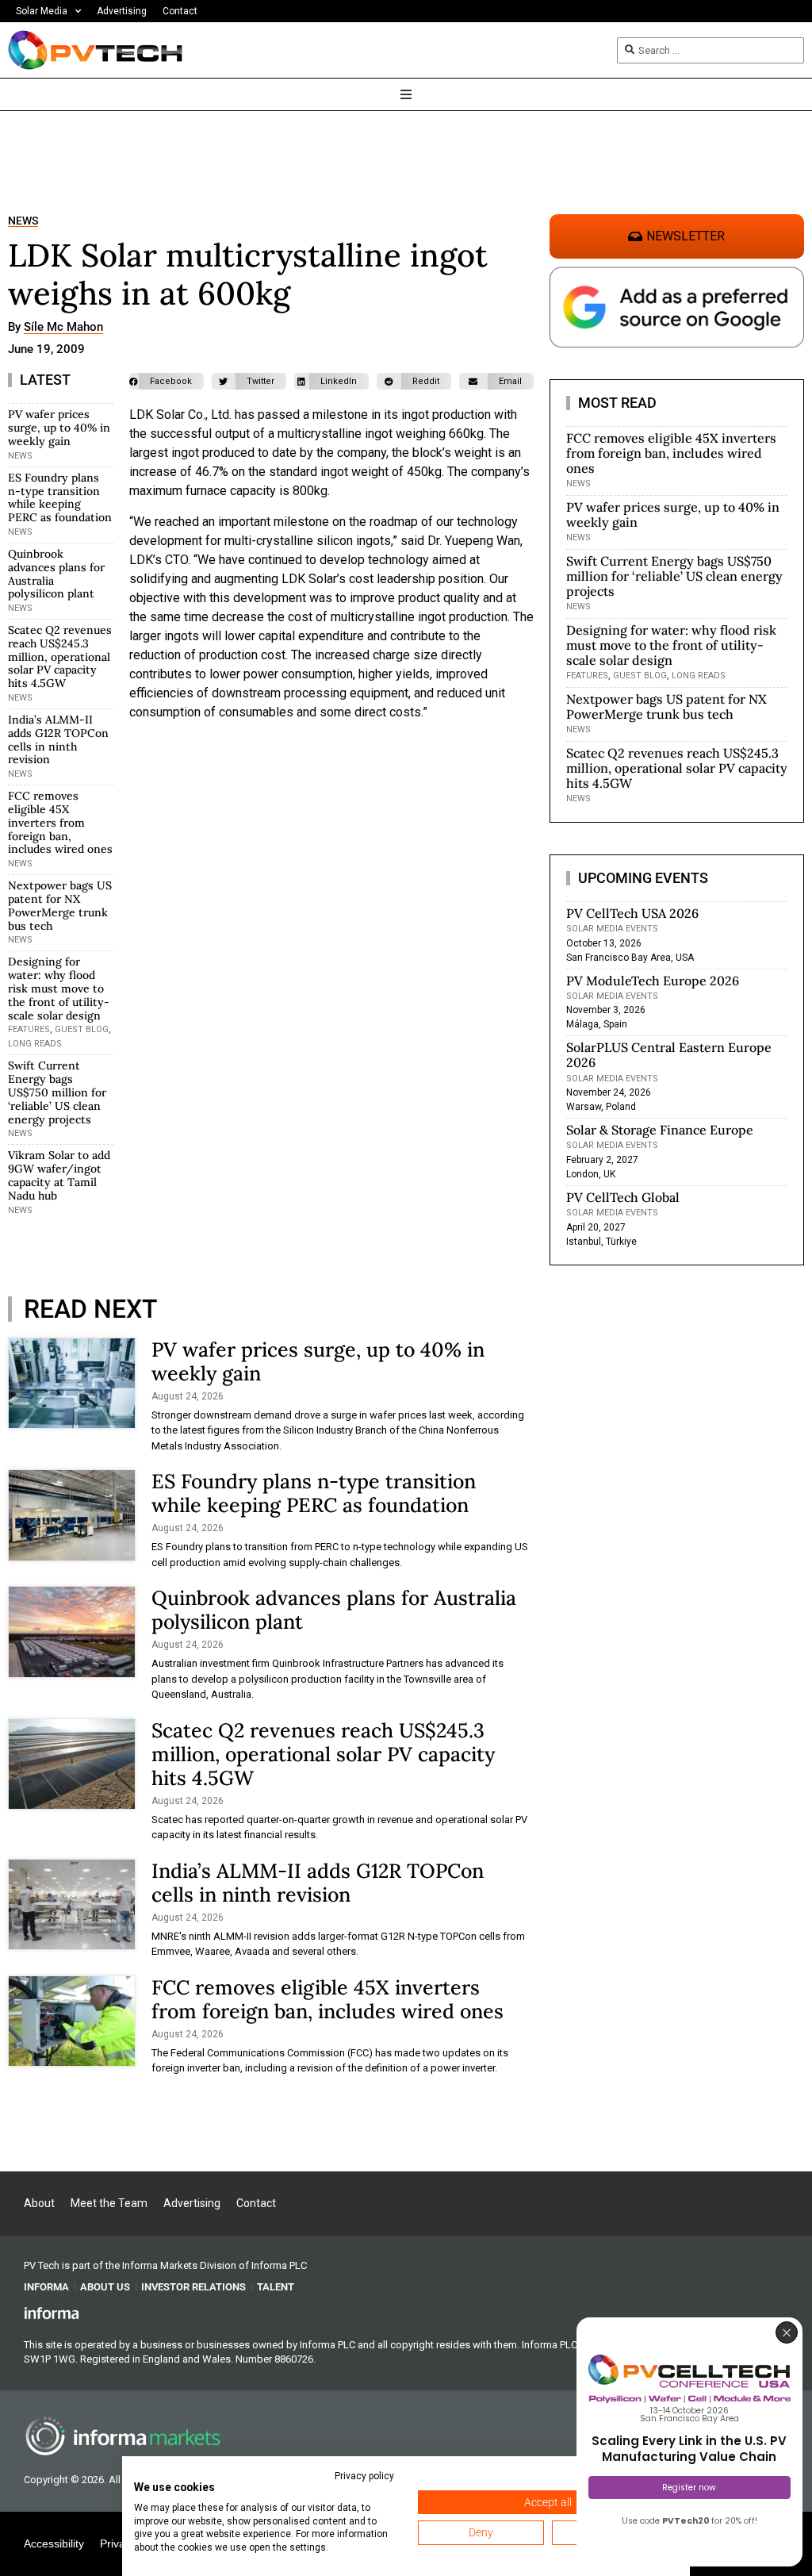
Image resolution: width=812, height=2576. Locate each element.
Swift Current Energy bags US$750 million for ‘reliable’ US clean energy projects (57, 1092)
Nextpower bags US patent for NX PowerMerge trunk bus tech (60, 905)
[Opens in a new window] (52, 2313)
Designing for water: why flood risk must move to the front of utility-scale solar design (59, 988)
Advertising (122, 11)
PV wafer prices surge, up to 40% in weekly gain (59, 428)
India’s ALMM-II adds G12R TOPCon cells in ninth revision (58, 739)
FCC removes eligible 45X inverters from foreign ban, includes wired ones (60, 822)
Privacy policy (364, 2476)
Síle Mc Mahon (63, 328)
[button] (167, 381)
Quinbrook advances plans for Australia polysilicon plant (56, 574)
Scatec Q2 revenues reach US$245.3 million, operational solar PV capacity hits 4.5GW (60, 656)
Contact (180, 11)
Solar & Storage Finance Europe (660, 1130)
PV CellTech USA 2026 (632, 913)
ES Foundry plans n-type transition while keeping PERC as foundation (60, 497)
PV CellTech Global (623, 1197)
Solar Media (42, 11)
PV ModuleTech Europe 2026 (653, 981)
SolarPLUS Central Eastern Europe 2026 (669, 1055)
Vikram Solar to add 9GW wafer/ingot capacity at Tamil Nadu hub (59, 1175)
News (23, 221)
